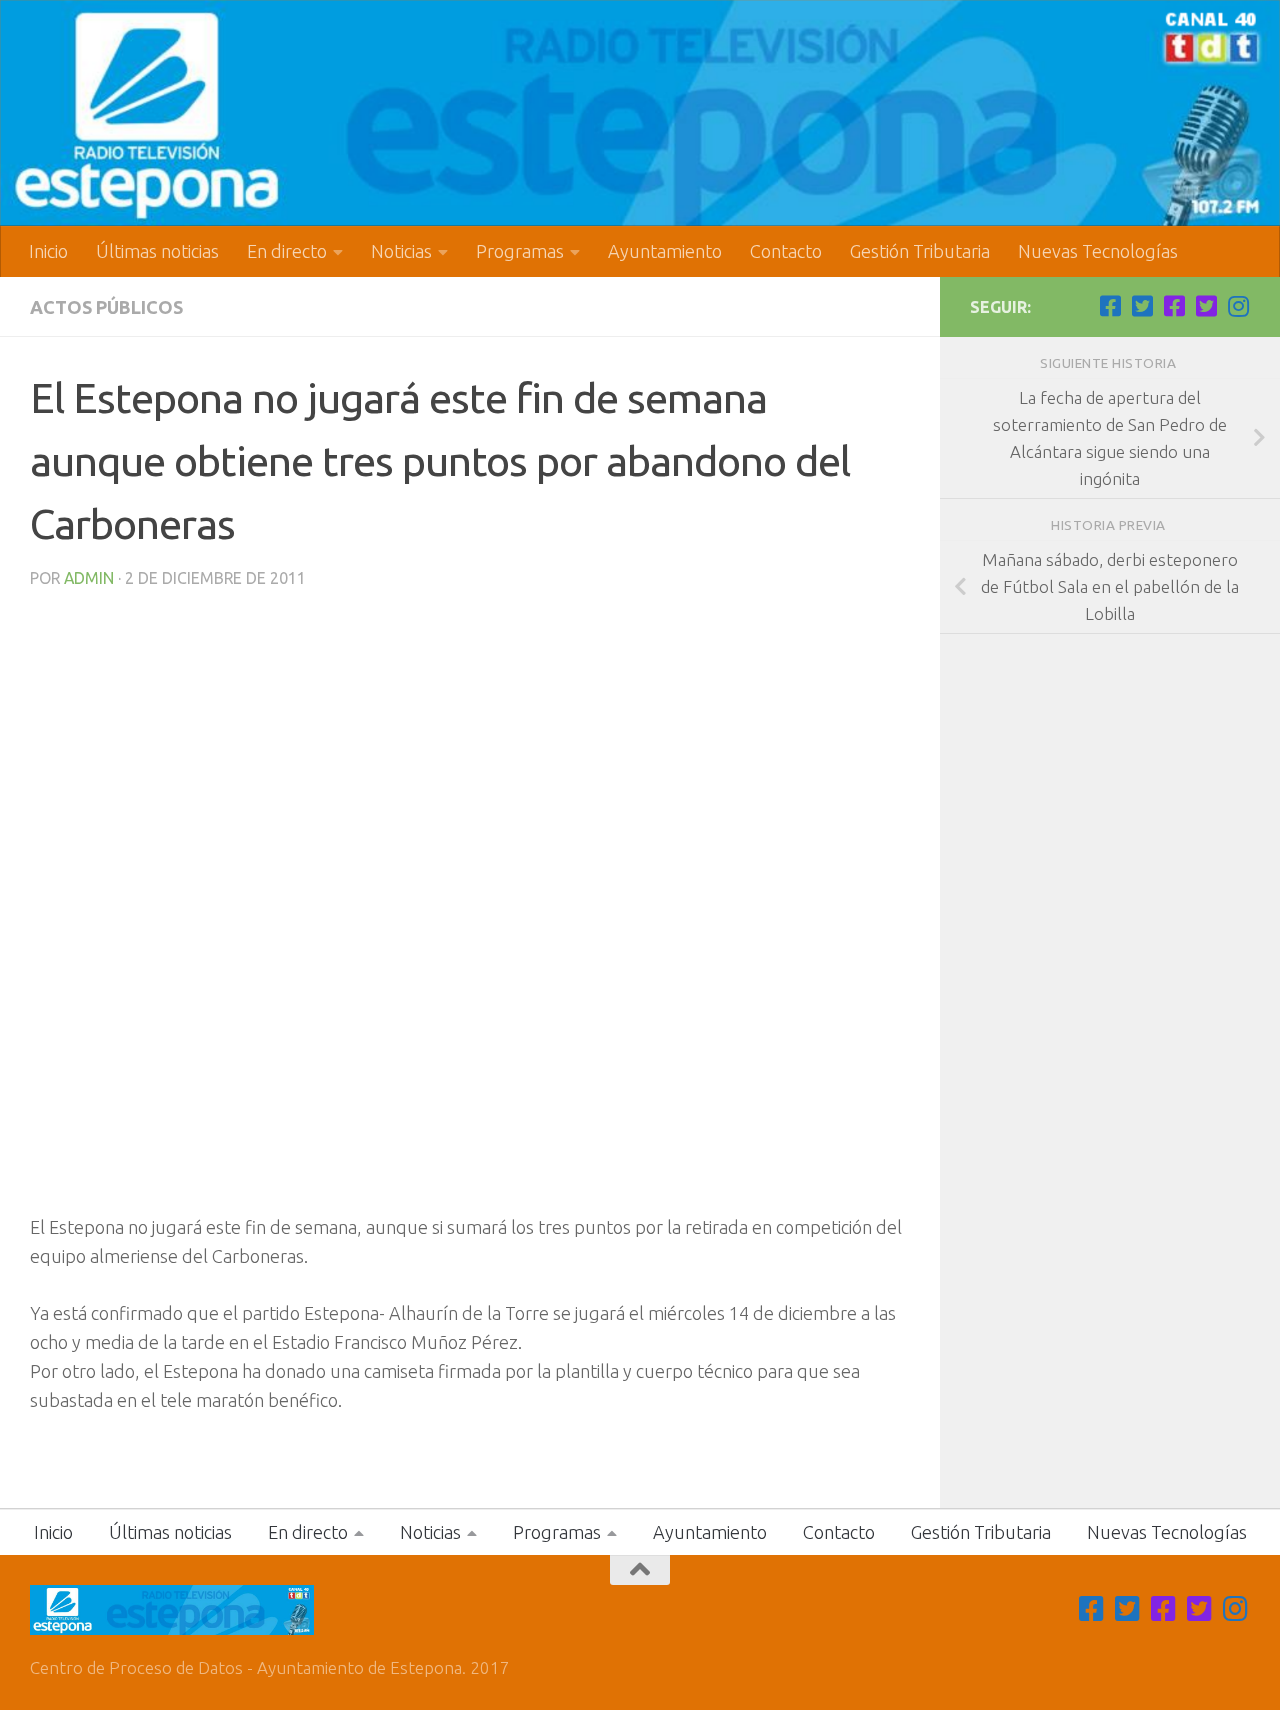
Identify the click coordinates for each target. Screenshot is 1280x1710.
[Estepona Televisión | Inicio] (640, 113)
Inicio (48, 251)
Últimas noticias (157, 251)
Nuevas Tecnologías (1098, 251)
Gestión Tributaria (920, 251)
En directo (287, 251)
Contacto (786, 251)
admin (89, 578)
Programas (520, 251)
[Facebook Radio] (1174, 306)
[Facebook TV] (1110, 306)
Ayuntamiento (665, 251)
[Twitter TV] (1142, 306)
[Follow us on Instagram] (1238, 306)
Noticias (401, 251)
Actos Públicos (106, 307)
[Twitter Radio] (1206, 306)
